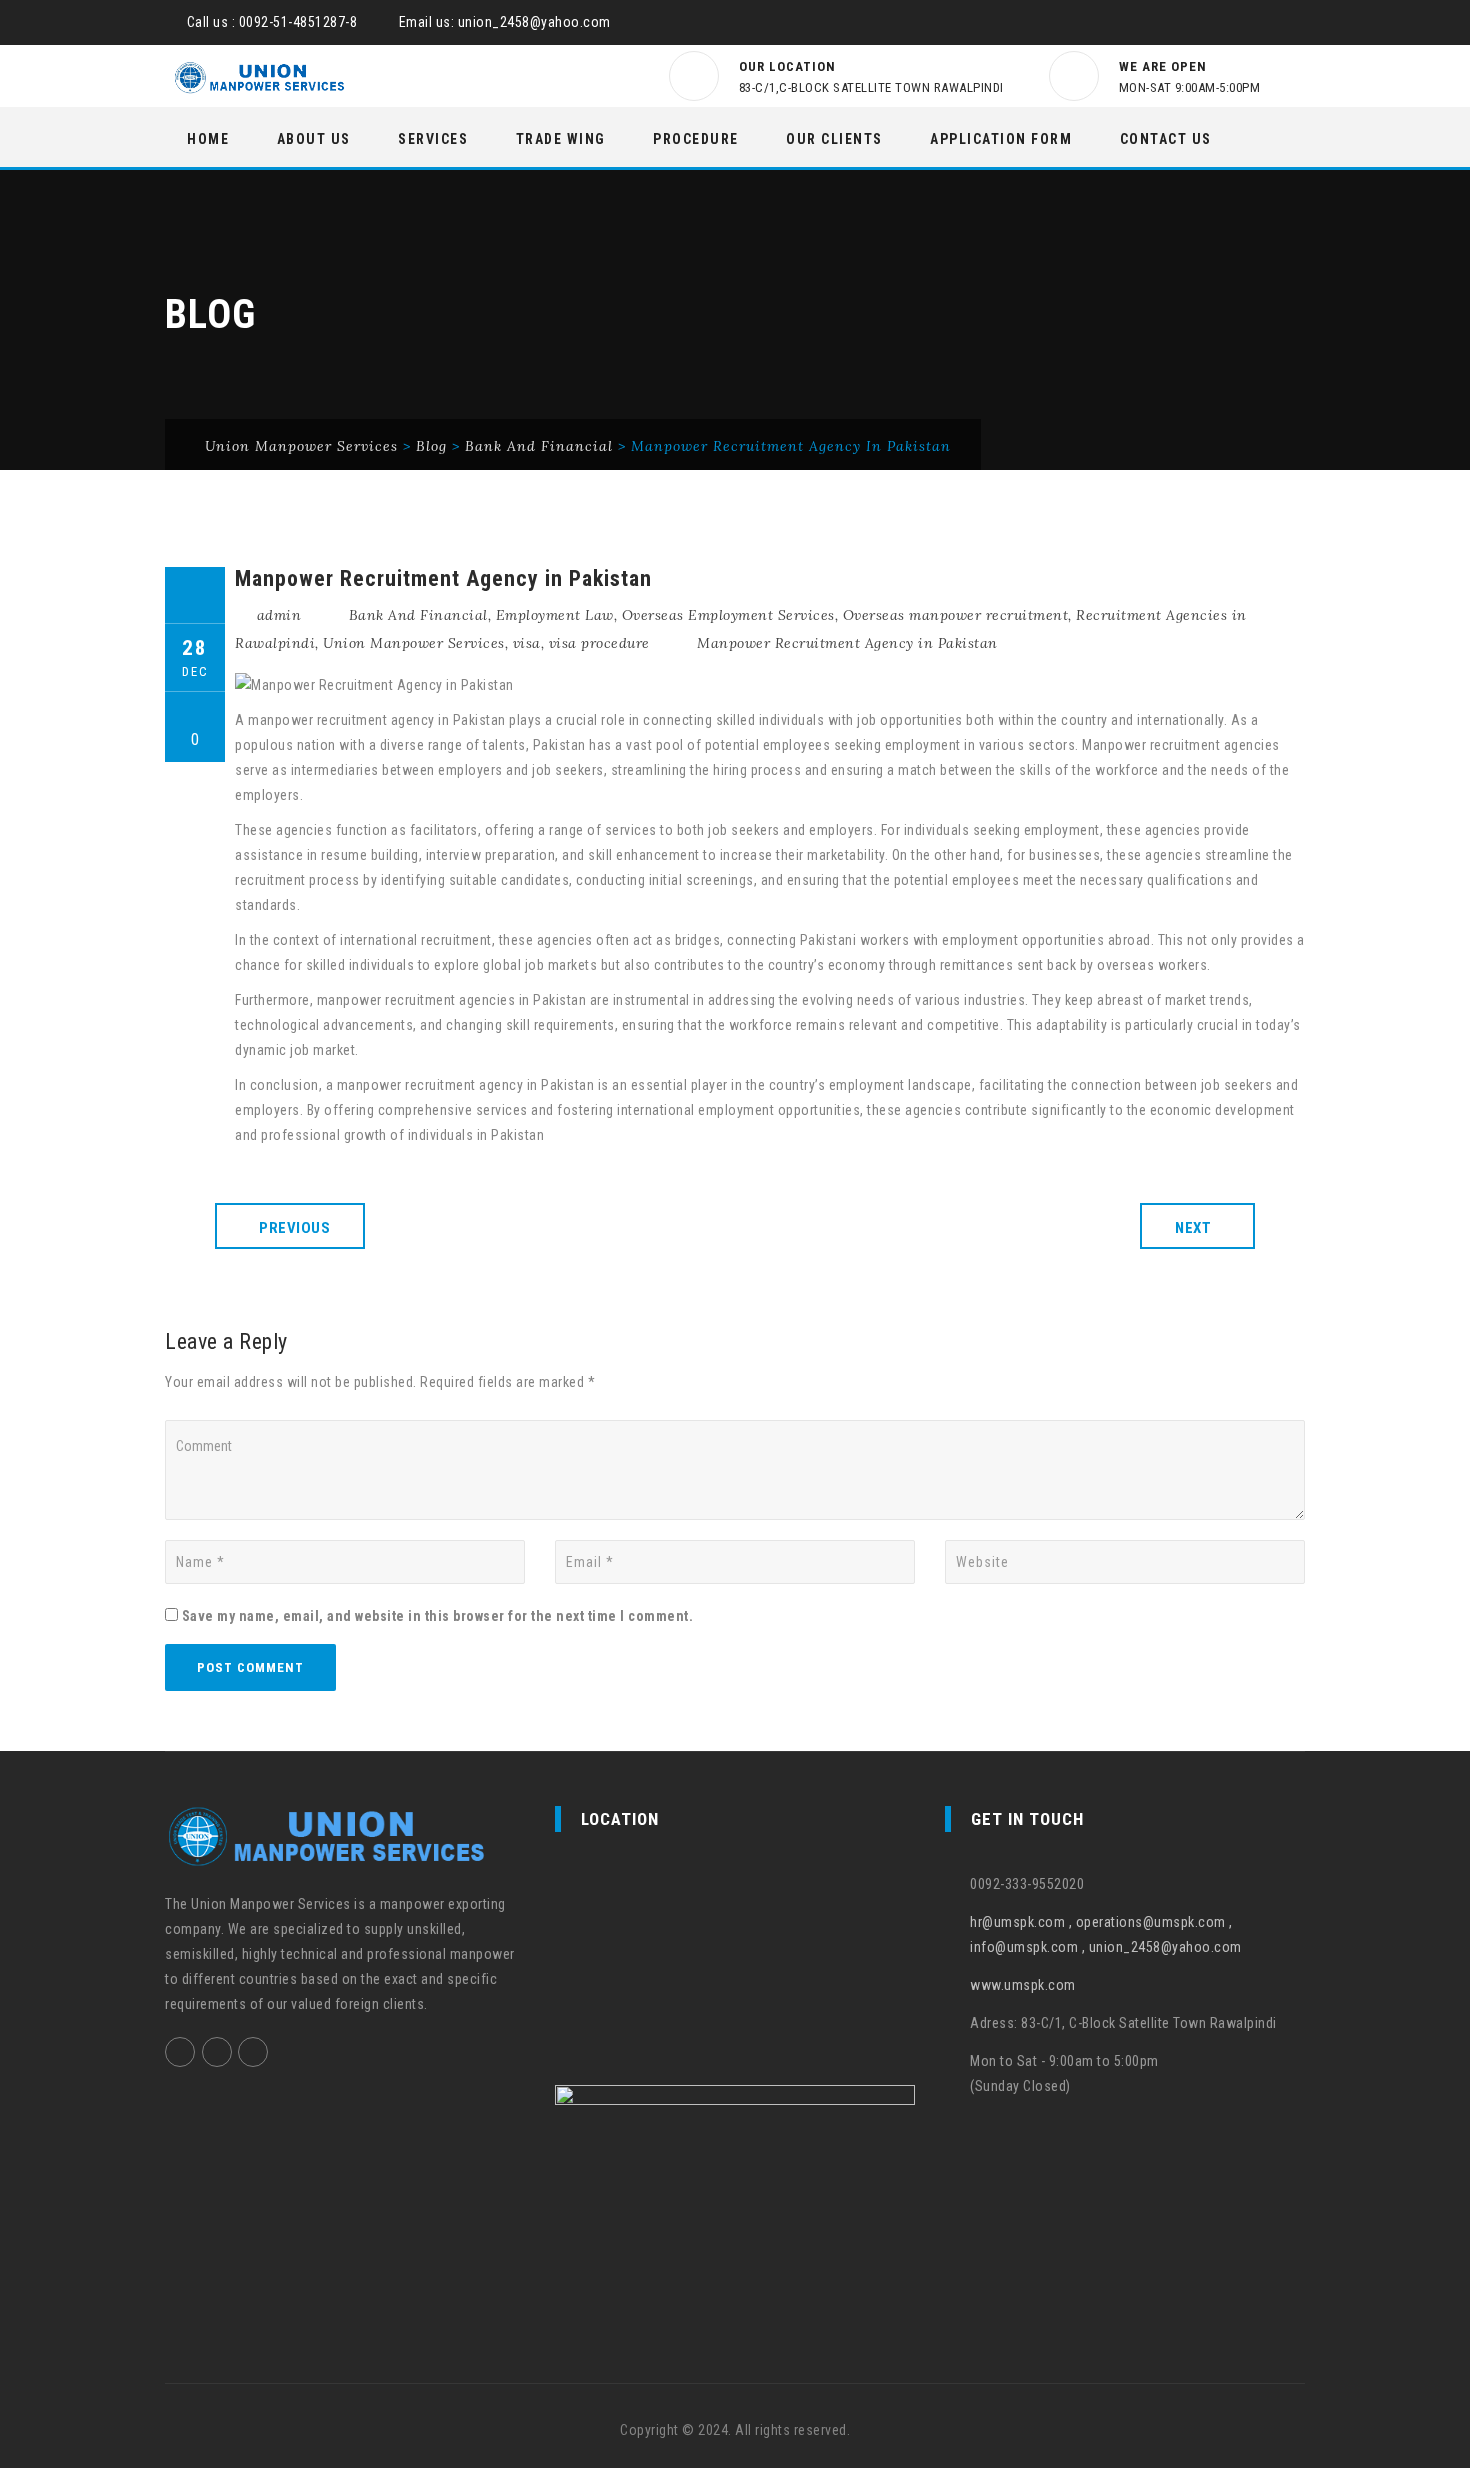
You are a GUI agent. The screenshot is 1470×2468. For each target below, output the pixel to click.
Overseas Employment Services (728, 615)
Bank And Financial (418, 615)
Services (433, 139)
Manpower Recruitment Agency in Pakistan (847, 643)
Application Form (1001, 139)
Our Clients (834, 139)
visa (527, 643)
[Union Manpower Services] (259, 77)
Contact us (1166, 139)
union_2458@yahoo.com (534, 22)
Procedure (696, 139)
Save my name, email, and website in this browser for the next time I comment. (438, 1616)
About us (314, 139)
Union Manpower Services (414, 643)
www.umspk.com (1023, 1985)
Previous (294, 1228)
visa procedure (599, 643)
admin (279, 615)
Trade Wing (561, 139)
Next (1193, 1228)
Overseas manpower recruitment (956, 615)
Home (208, 139)
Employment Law (555, 615)
